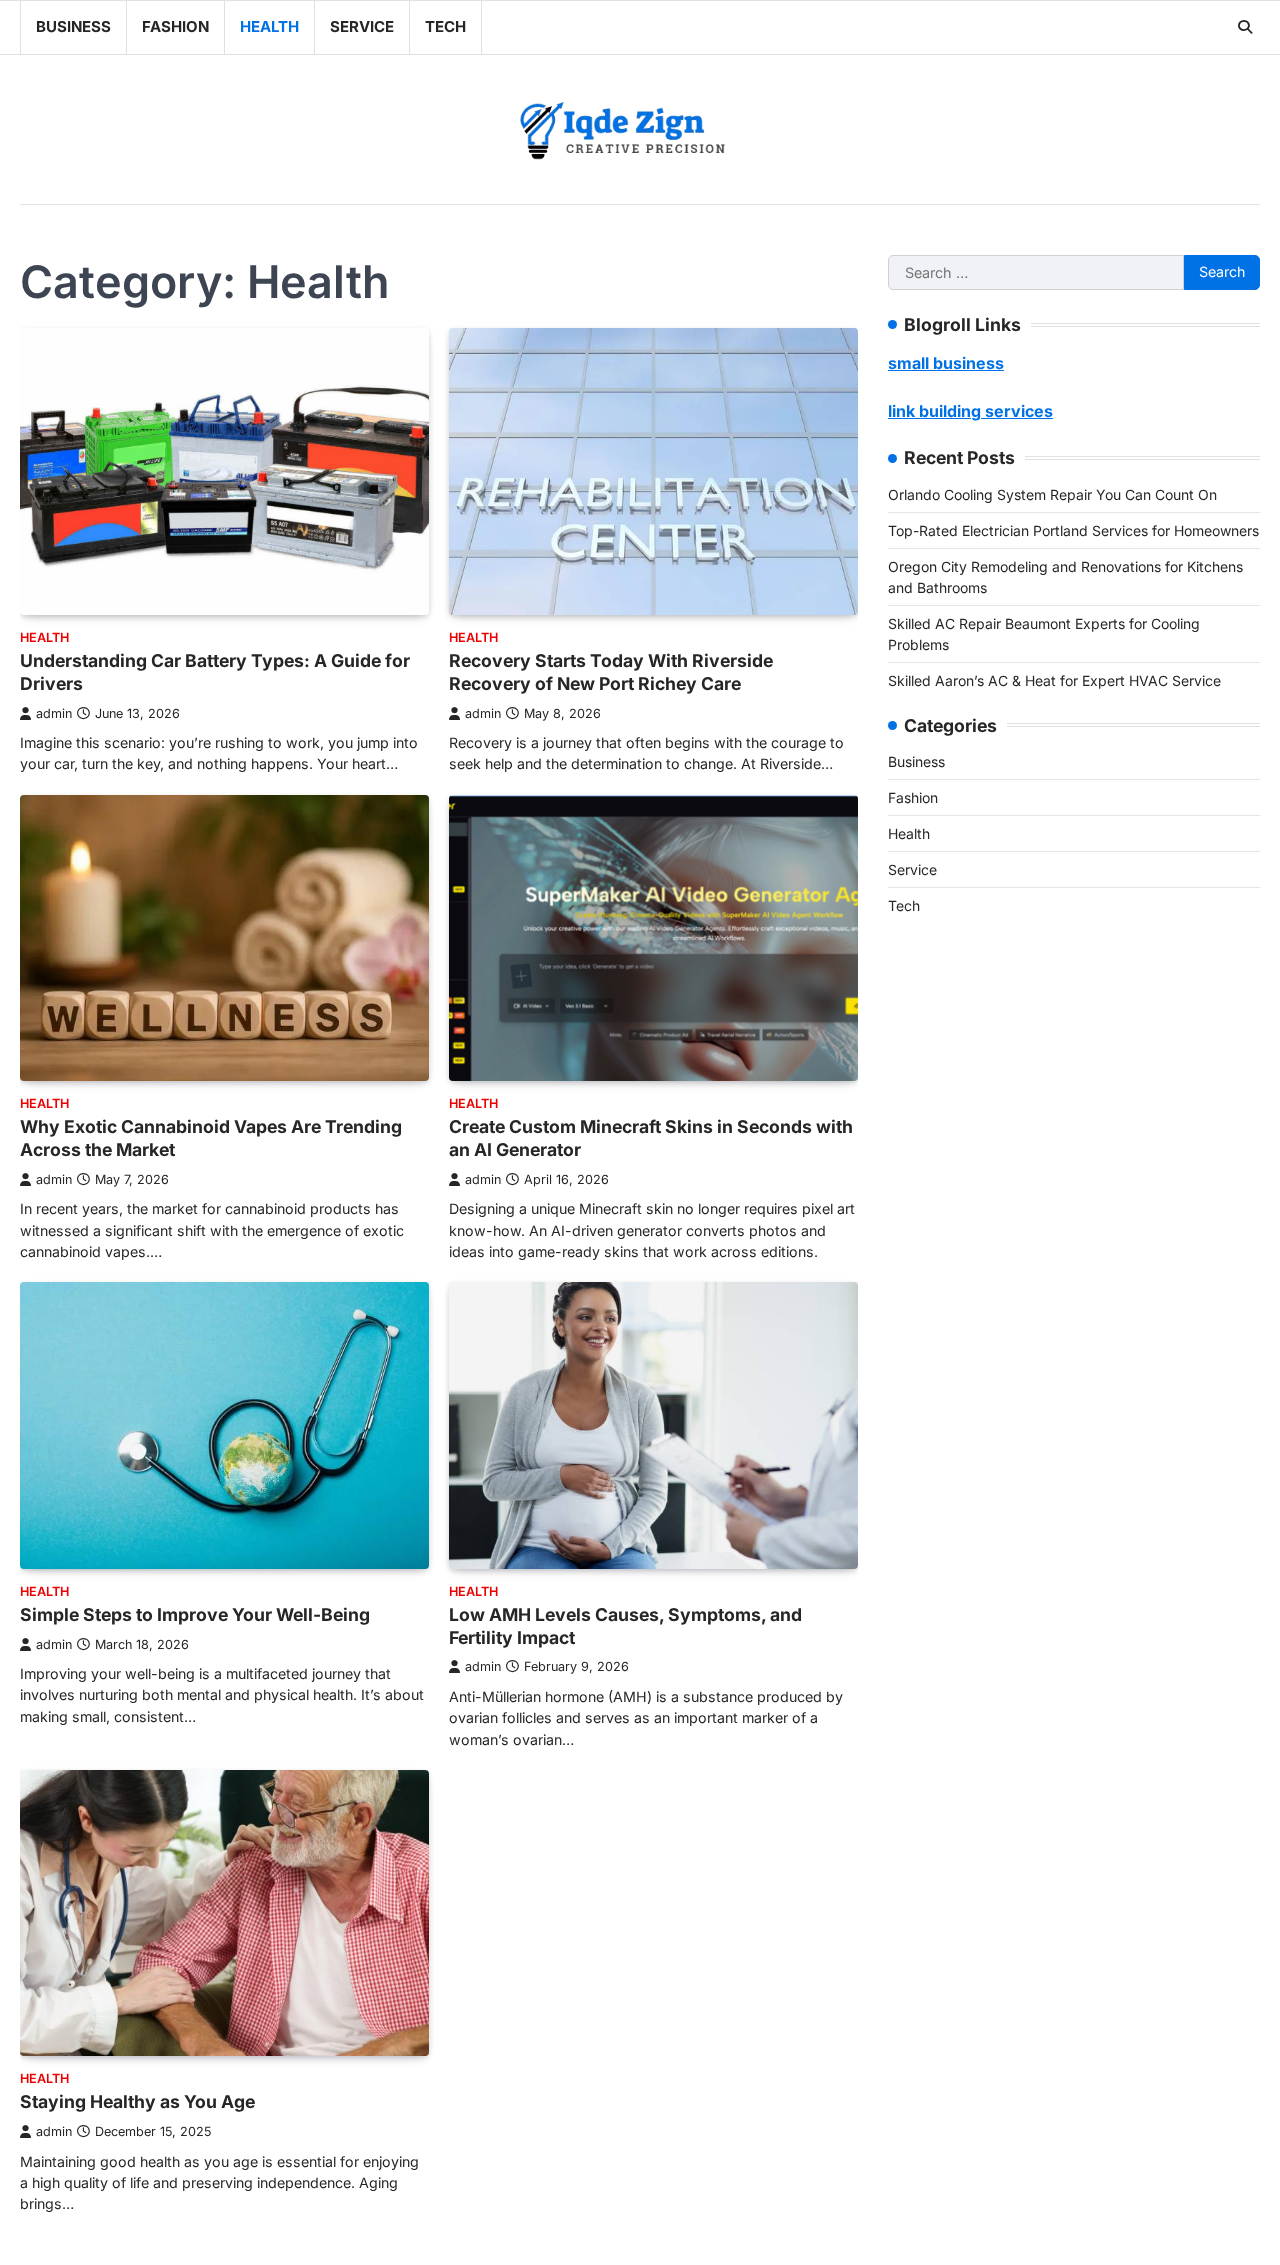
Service (362, 26)
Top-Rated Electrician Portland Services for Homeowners (1073, 529)
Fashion (175, 26)
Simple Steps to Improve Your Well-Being (195, 1614)
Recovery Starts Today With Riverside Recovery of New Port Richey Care (611, 672)
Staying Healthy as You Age (137, 2101)
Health (269, 26)
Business (73, 26)
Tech (445, 26)
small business (946, 363)
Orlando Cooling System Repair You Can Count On (1052, 493)
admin (54, 713)
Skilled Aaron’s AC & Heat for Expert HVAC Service (1054, 679)
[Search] (1245, 27)
